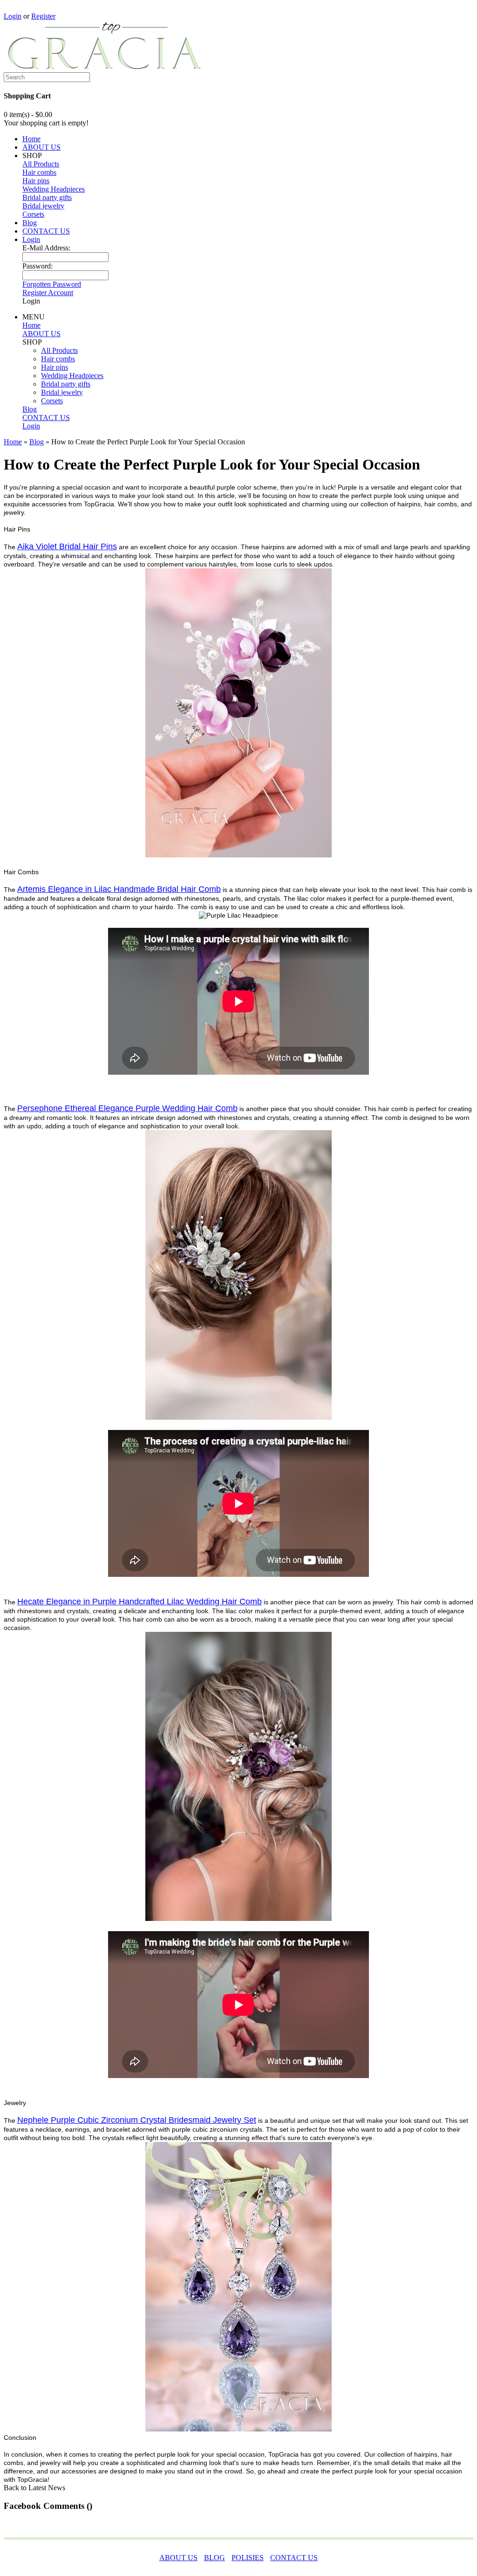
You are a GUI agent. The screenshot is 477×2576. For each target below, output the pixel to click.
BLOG (215, 2558)
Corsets (33, 214)
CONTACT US (46, 231)
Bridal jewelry (43, 206)
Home (31, 139)
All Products (41, 164)
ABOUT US (41, 147)
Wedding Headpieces (54, 189)
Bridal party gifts (47, 197)
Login (13, 16)
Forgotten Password (52, 284)
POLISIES (248, 2558)
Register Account (48, 293)
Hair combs (39, 172)
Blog (30, 223)
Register (43, 16)
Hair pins (36, 181)
